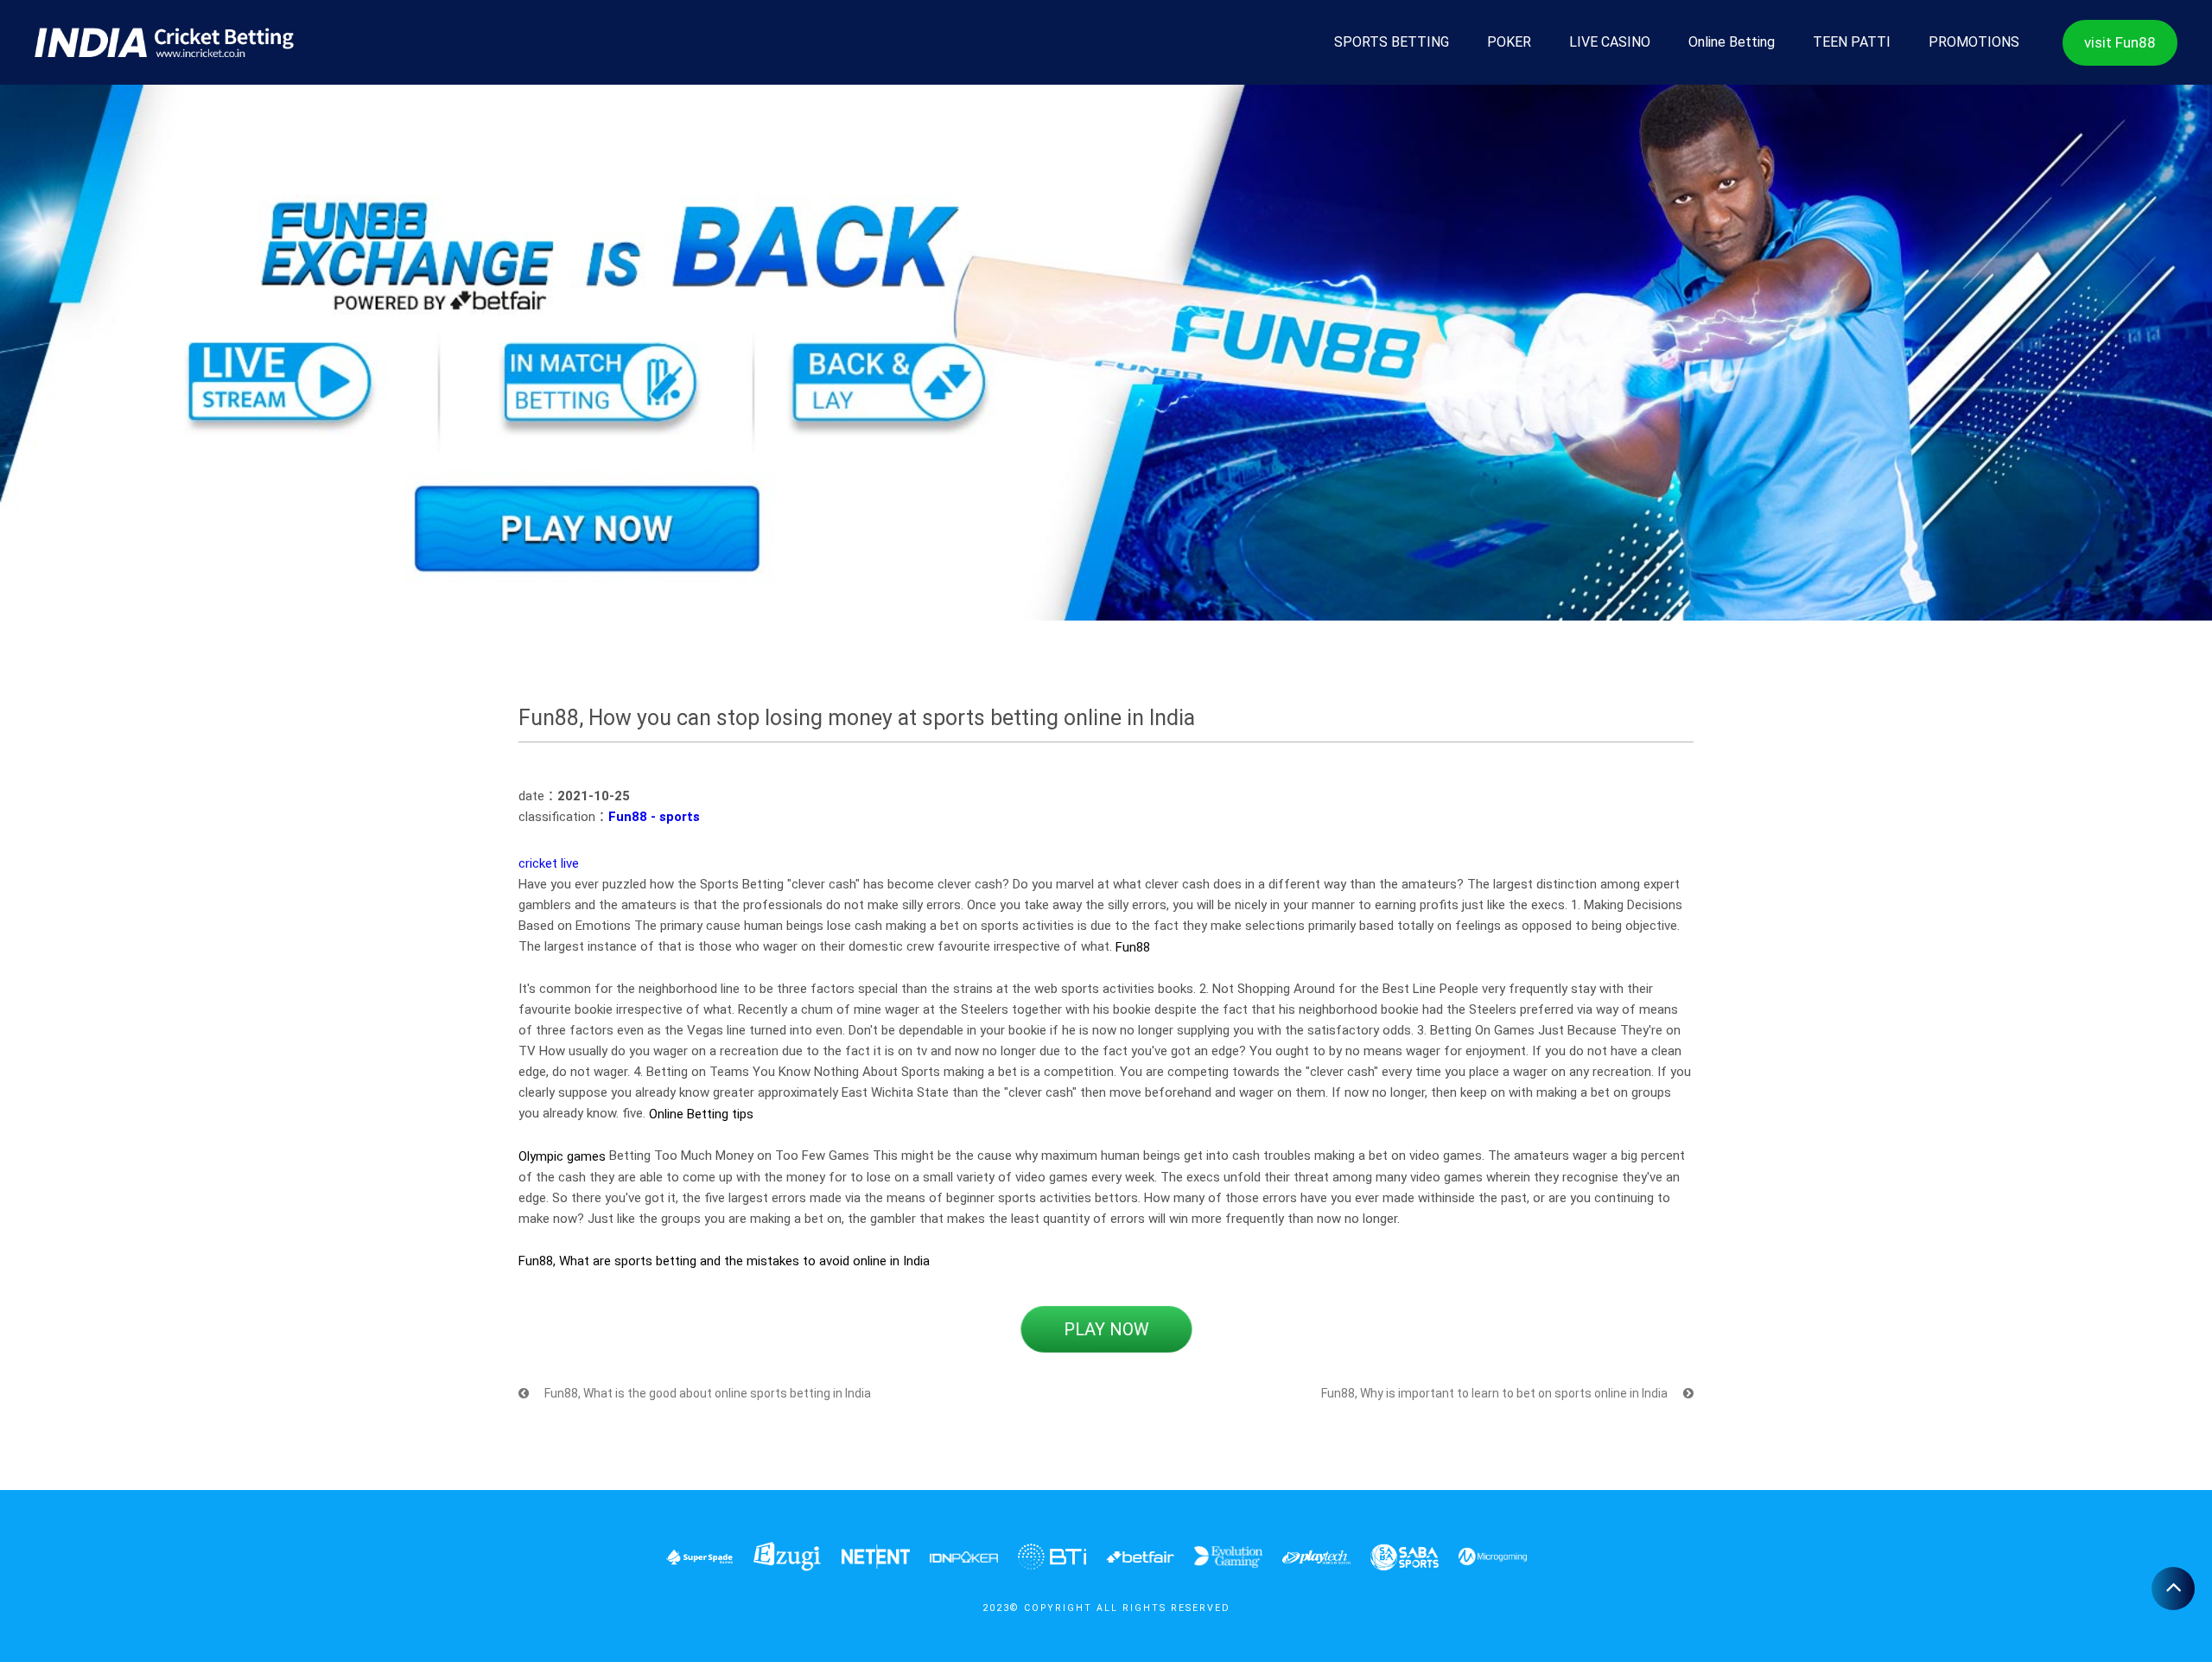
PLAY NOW (1106, 1329)
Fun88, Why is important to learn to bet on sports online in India (1496, 1393)
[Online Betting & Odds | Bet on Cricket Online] (1106, 351)
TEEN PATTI (1852, 42)
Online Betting (1732, 42)
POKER (1509, 42)
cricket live (549, 863)
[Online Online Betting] (164, 42)
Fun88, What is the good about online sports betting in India (706, 1393)
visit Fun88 (2120, 42)
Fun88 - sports (654, 817)
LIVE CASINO (1610, 42)
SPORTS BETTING (1392, 42)
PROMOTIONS (1974, 42)
